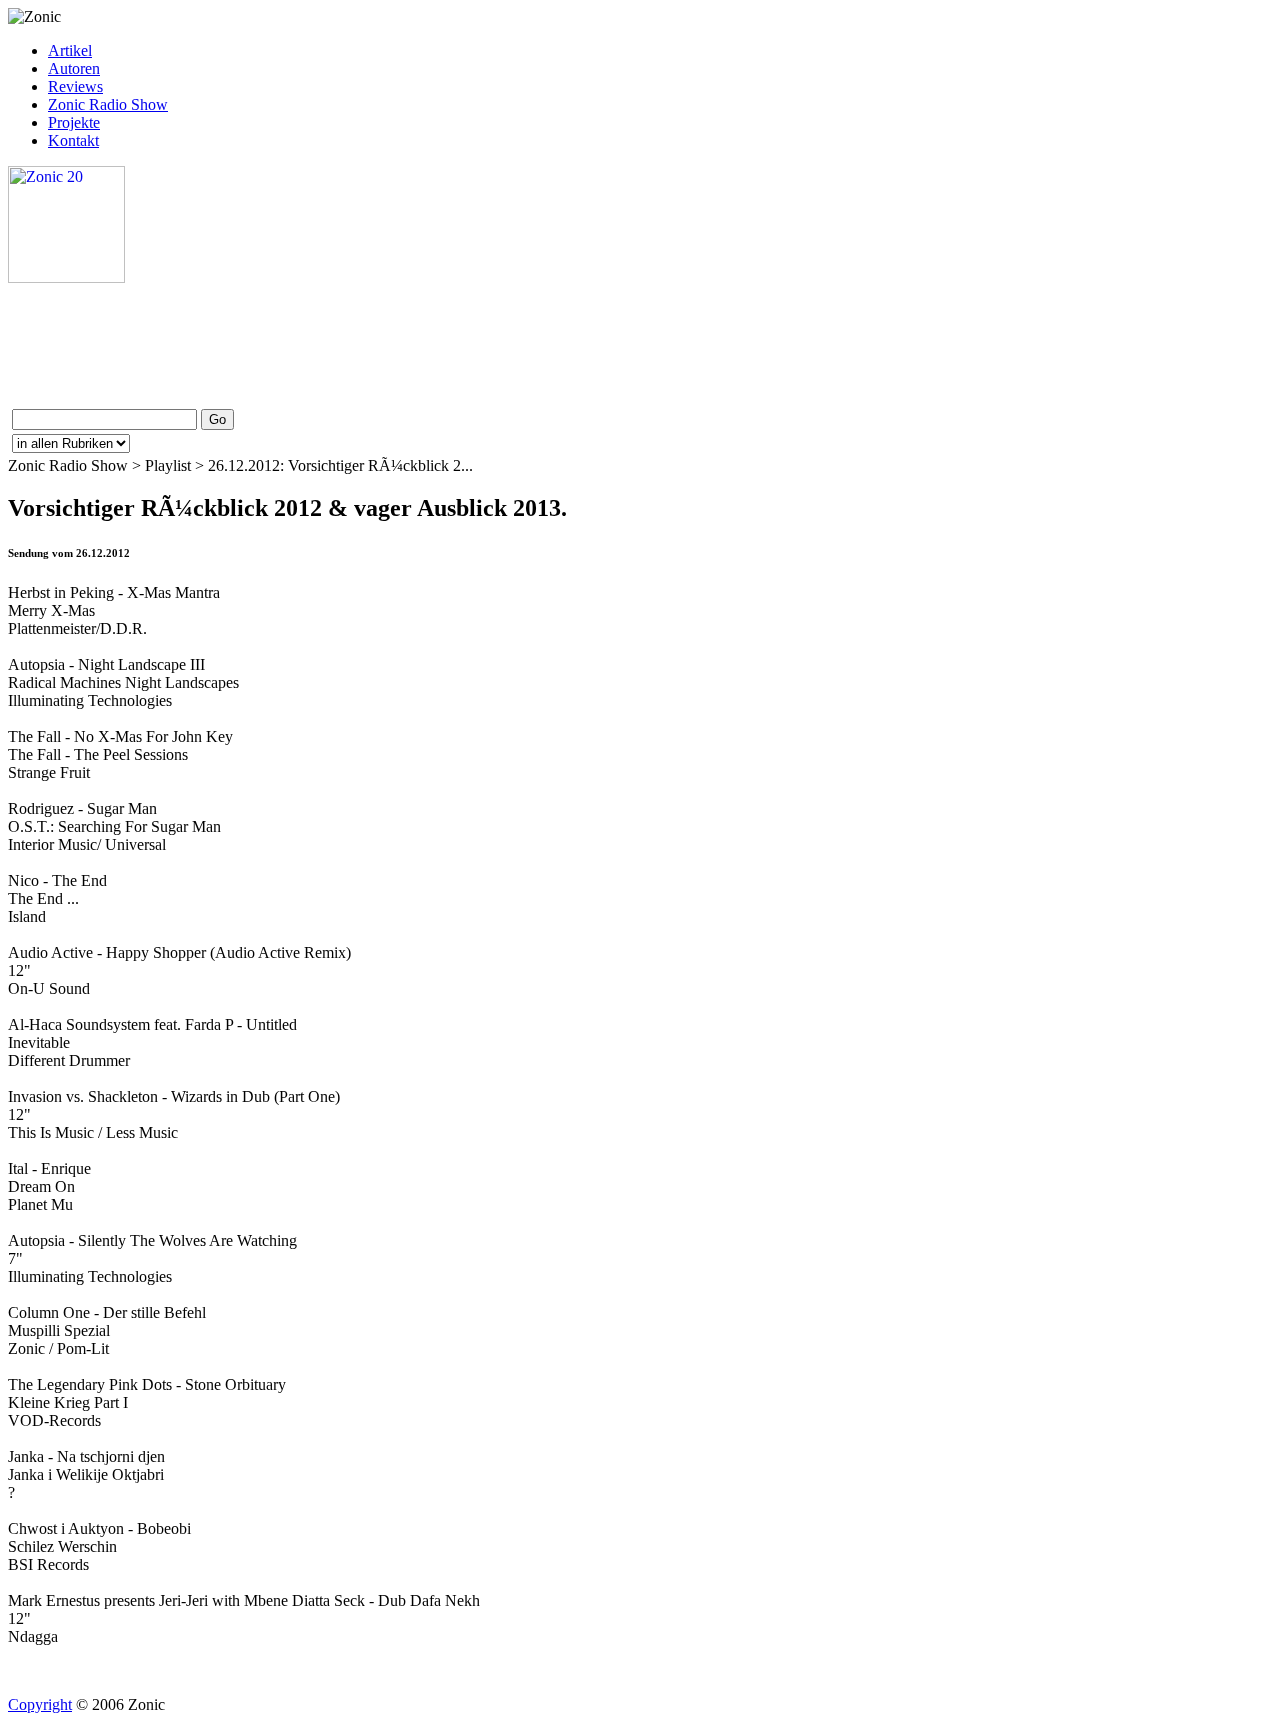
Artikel (70, 50)
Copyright (40, 1704)
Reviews (75, 86)
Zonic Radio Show (108, 104)
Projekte (74, 122)
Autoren (74, 68)
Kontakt (73, 140)
